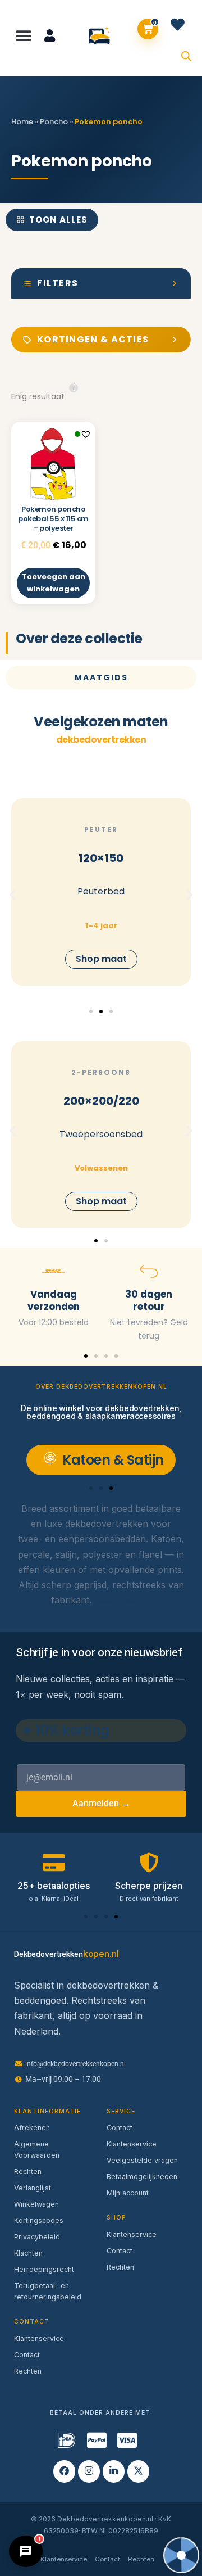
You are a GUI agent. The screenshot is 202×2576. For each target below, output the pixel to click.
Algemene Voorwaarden (37, 2150)
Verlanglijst (33, 2188)
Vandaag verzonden (54, 1300)
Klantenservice (39, 2338)
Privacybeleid (37, 2237)
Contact (27, 2355)
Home (22, 122)
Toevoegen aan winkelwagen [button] (54, 583)
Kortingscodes (39, 2220)
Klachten (28, 2253)
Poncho (54, 122)
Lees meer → (123, 1600)
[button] (24, 36)
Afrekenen (32, 2128)
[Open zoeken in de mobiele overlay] (186, 55)
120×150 (101, 858)
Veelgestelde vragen (142, 2160)
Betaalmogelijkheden (142, 2177)
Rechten (28, 2171)
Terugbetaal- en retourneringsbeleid (48, 2291)
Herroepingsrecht (44, 2269)
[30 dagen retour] (149, 1271)
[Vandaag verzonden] (53, 1271)
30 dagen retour (149, 1300)
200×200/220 (101, 1101)
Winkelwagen (36, 2204)
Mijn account (128, 2193)
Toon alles (58, 220)
